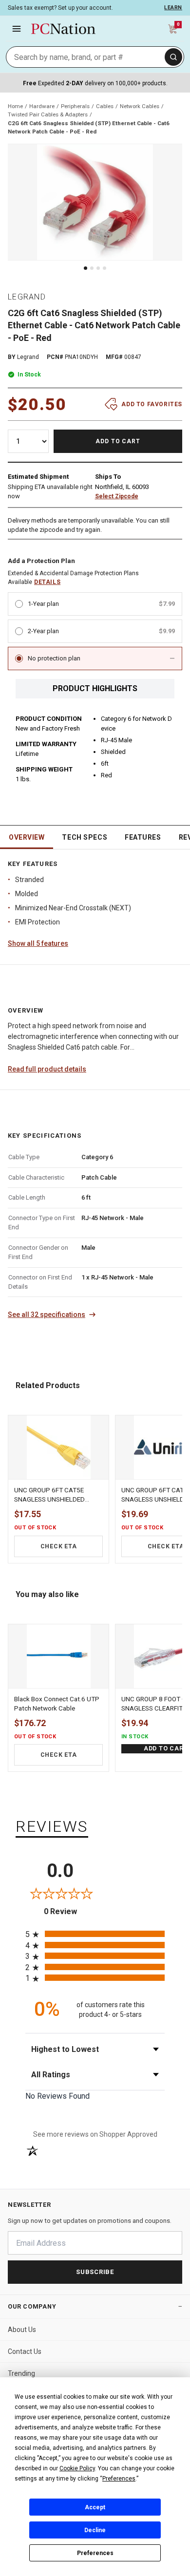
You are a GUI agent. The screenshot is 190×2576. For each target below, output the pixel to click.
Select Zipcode (117, 496)
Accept (95, 2507)
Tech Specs (85, 837)
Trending (21, 2373)
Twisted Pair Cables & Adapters (48, 114)
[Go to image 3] (98, 268)
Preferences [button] (119, 2479)
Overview (27, 837)
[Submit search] (173, 57)
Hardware (42, 106)
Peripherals (75, 106)
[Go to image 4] (104, 268)
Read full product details (47, 1069)
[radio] (95, 1934)
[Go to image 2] (92, 268)
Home (15, 106)
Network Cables (140, 106)
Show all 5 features (38, 943)
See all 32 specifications (47, 1315)
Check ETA (59, 1546)
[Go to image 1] (85, 268)
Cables (105, 106)
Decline (95, 2530)
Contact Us (25, 2351)
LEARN (173, 8)
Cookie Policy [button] (77, 2468)
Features (143, 837)
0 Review (69, 1911)
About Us (22, 2330)
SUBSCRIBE (95, 2272)
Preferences (95, 2553)
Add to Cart (118, 441)
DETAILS (47, 582)
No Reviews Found (57, 2096)
